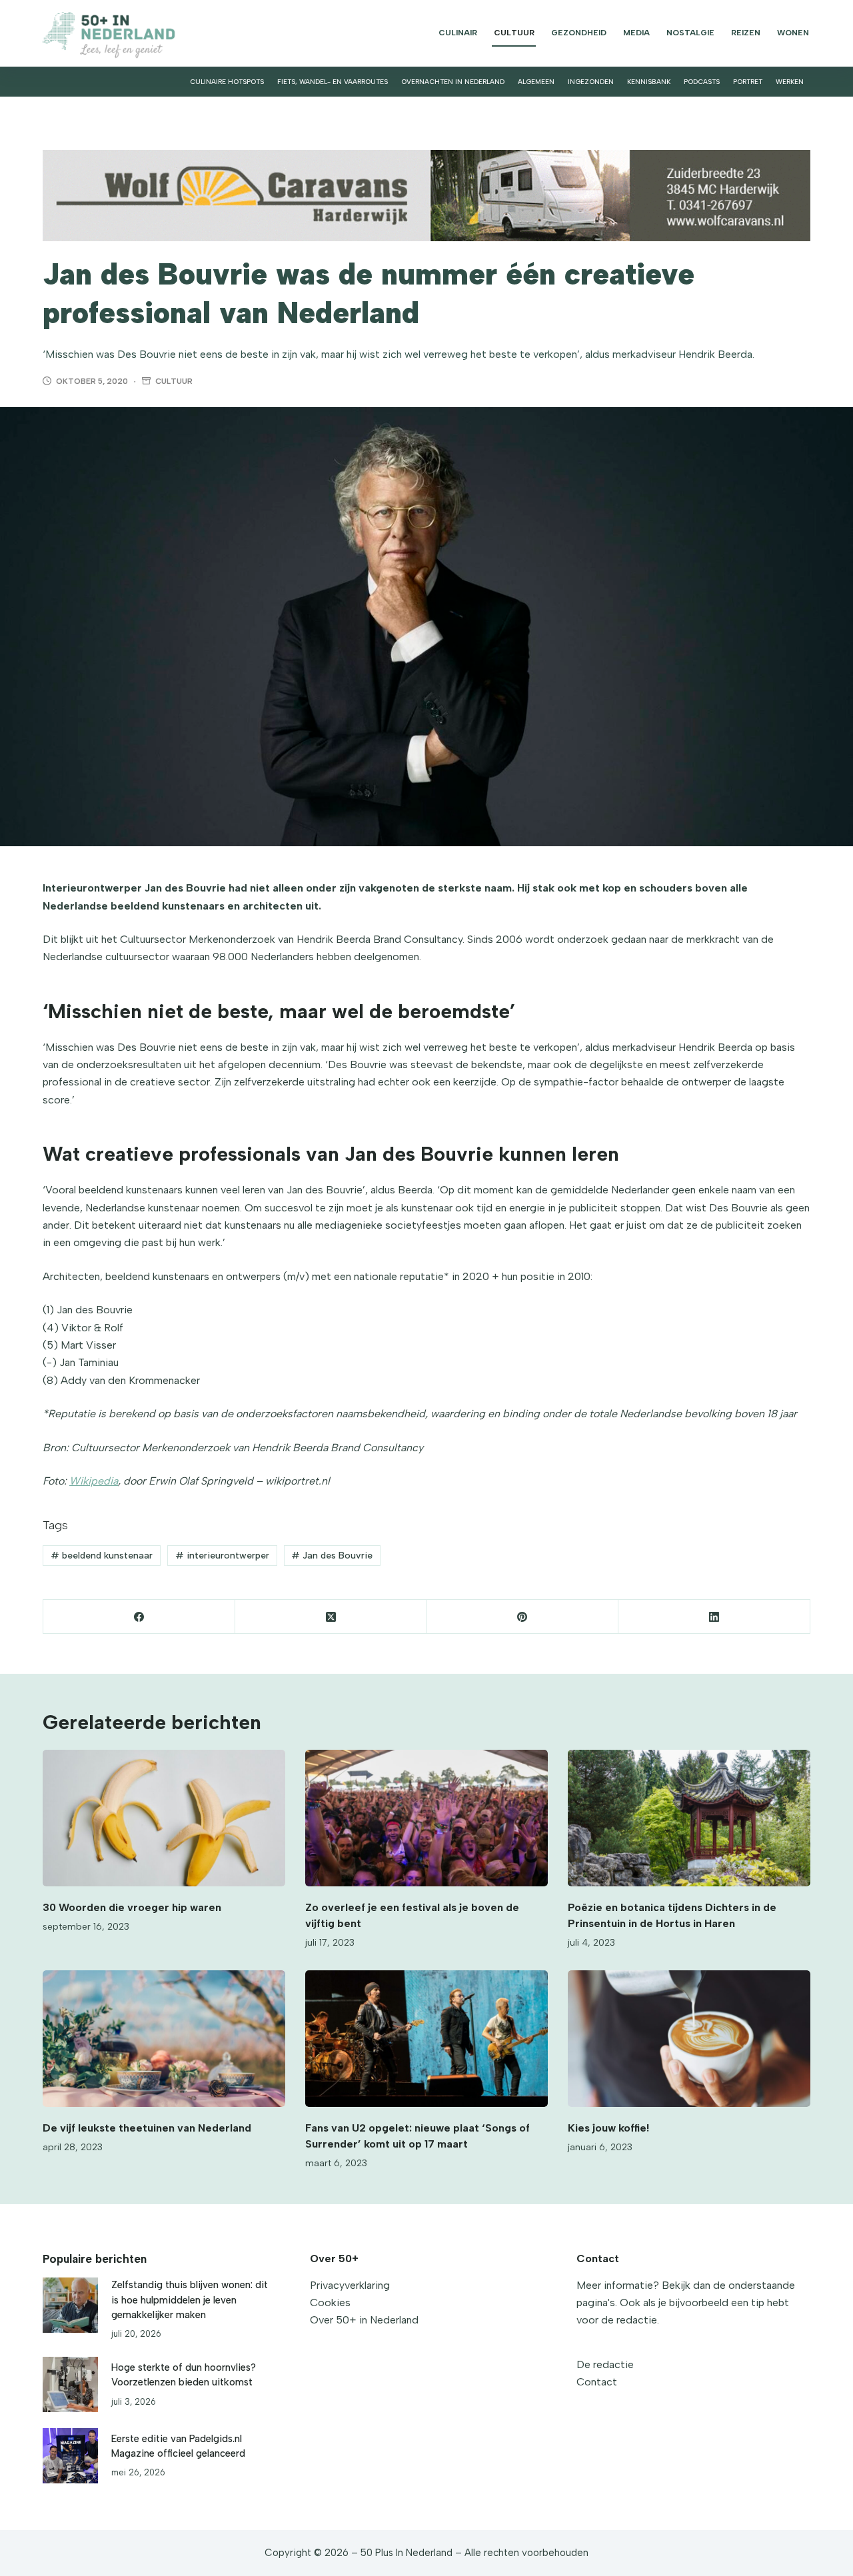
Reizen (746, 33)
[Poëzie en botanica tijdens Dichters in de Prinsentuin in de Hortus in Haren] (689, 1818)
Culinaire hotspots (227, 82)
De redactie (605, 2364)
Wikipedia (94, 1481)
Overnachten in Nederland (453, 82)
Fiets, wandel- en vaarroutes (333, 82)
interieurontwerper (222, 1556)
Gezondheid (579, 33)
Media (636, 33)
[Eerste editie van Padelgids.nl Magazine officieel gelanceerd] (70, 2456)
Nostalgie (690, 33)
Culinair (458, 33)
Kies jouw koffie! (608, 2128)
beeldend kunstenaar (102, 1556)
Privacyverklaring (350, 2285)
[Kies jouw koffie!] (689, 2039)
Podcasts (702, 82)
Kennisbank (649, 82)
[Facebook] (139, 1617)
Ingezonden (591, 82)
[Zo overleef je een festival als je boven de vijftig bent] (426, 1818)
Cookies (330, 2302)
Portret (748, 82)
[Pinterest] (523, 1617)
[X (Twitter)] (331, 1617)
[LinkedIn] (714, 1617)
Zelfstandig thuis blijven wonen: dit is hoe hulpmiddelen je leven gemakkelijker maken (190, 2299)
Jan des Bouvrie (332, 1556)
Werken (790, 82)
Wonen (793, 33)
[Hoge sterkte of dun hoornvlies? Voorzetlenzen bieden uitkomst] (70, 2384)
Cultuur (514, 33)
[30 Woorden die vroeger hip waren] (164, 1818)
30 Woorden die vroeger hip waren (132, 1907)
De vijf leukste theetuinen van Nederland (147, 2128)
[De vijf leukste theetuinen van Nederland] (164, 2039)
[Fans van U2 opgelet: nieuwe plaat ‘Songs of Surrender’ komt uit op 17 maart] (426, 2039)
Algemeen (536, 82)
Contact (597, 2382)
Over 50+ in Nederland (364, 2320)
